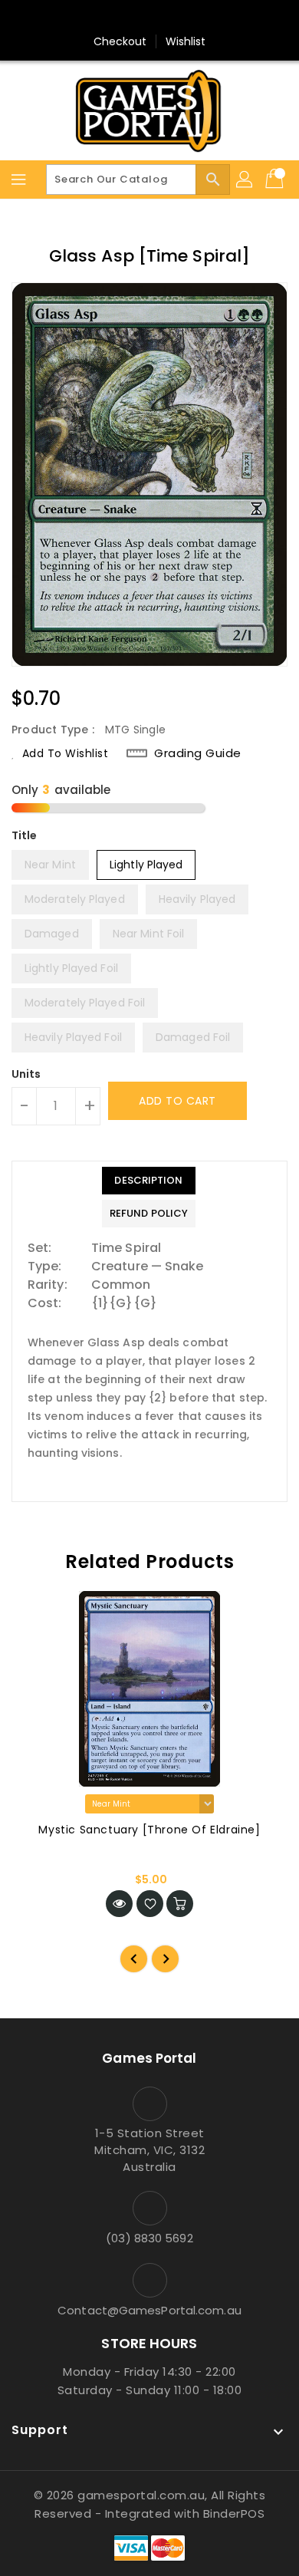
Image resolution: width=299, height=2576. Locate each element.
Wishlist (186, 41)
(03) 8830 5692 (149, 2238)
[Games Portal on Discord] (179, 18)
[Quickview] (119, 1904)
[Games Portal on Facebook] (120, 18)
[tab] (149, 1181)
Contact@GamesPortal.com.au (149, 2310)
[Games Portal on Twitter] (149, 18)
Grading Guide (198, 753)
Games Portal (149, 2058)
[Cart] (276, 180)
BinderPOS (234, 2513)
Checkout (120, 41)
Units (26, 1074)
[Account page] (245, 180)
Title (25, 835)
